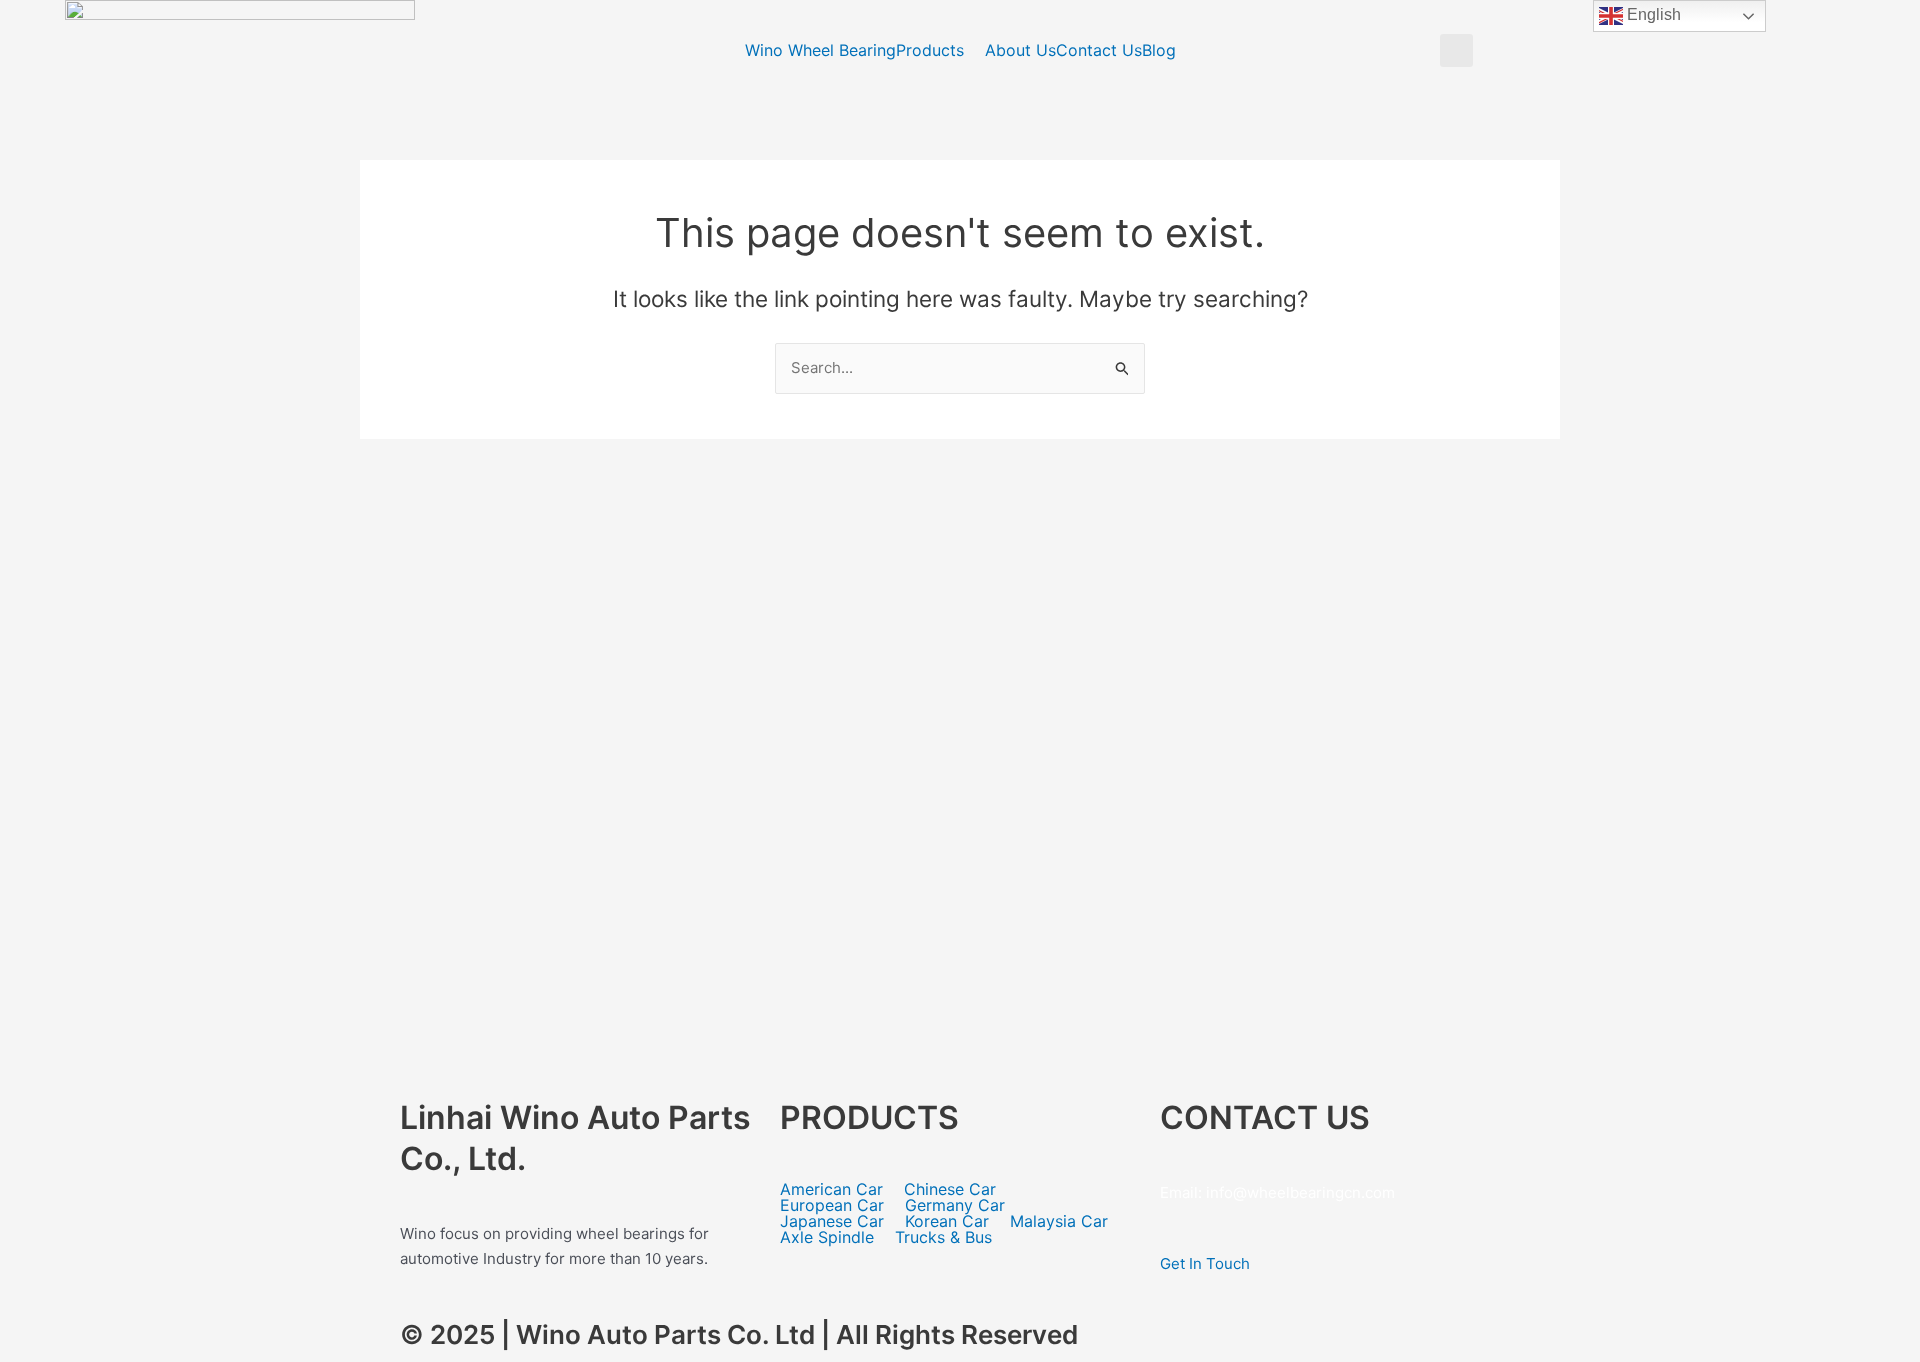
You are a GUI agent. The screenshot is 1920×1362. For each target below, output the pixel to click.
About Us (1020, 50)
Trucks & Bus (943, 1237)
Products (930, 50)
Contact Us (1099, 50)
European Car (832, 1205)
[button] (1456, 50)
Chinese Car (950, 1189)
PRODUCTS (869, 1117)
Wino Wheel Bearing (820, 50)
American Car (831, 1189)
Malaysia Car (1059, 1221)
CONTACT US (1265, 1117)
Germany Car (955, 1205)
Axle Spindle (827, 1237)
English (1652, 14)
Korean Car (947, 1221)
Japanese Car (832, 1221)
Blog (1159, 50)
